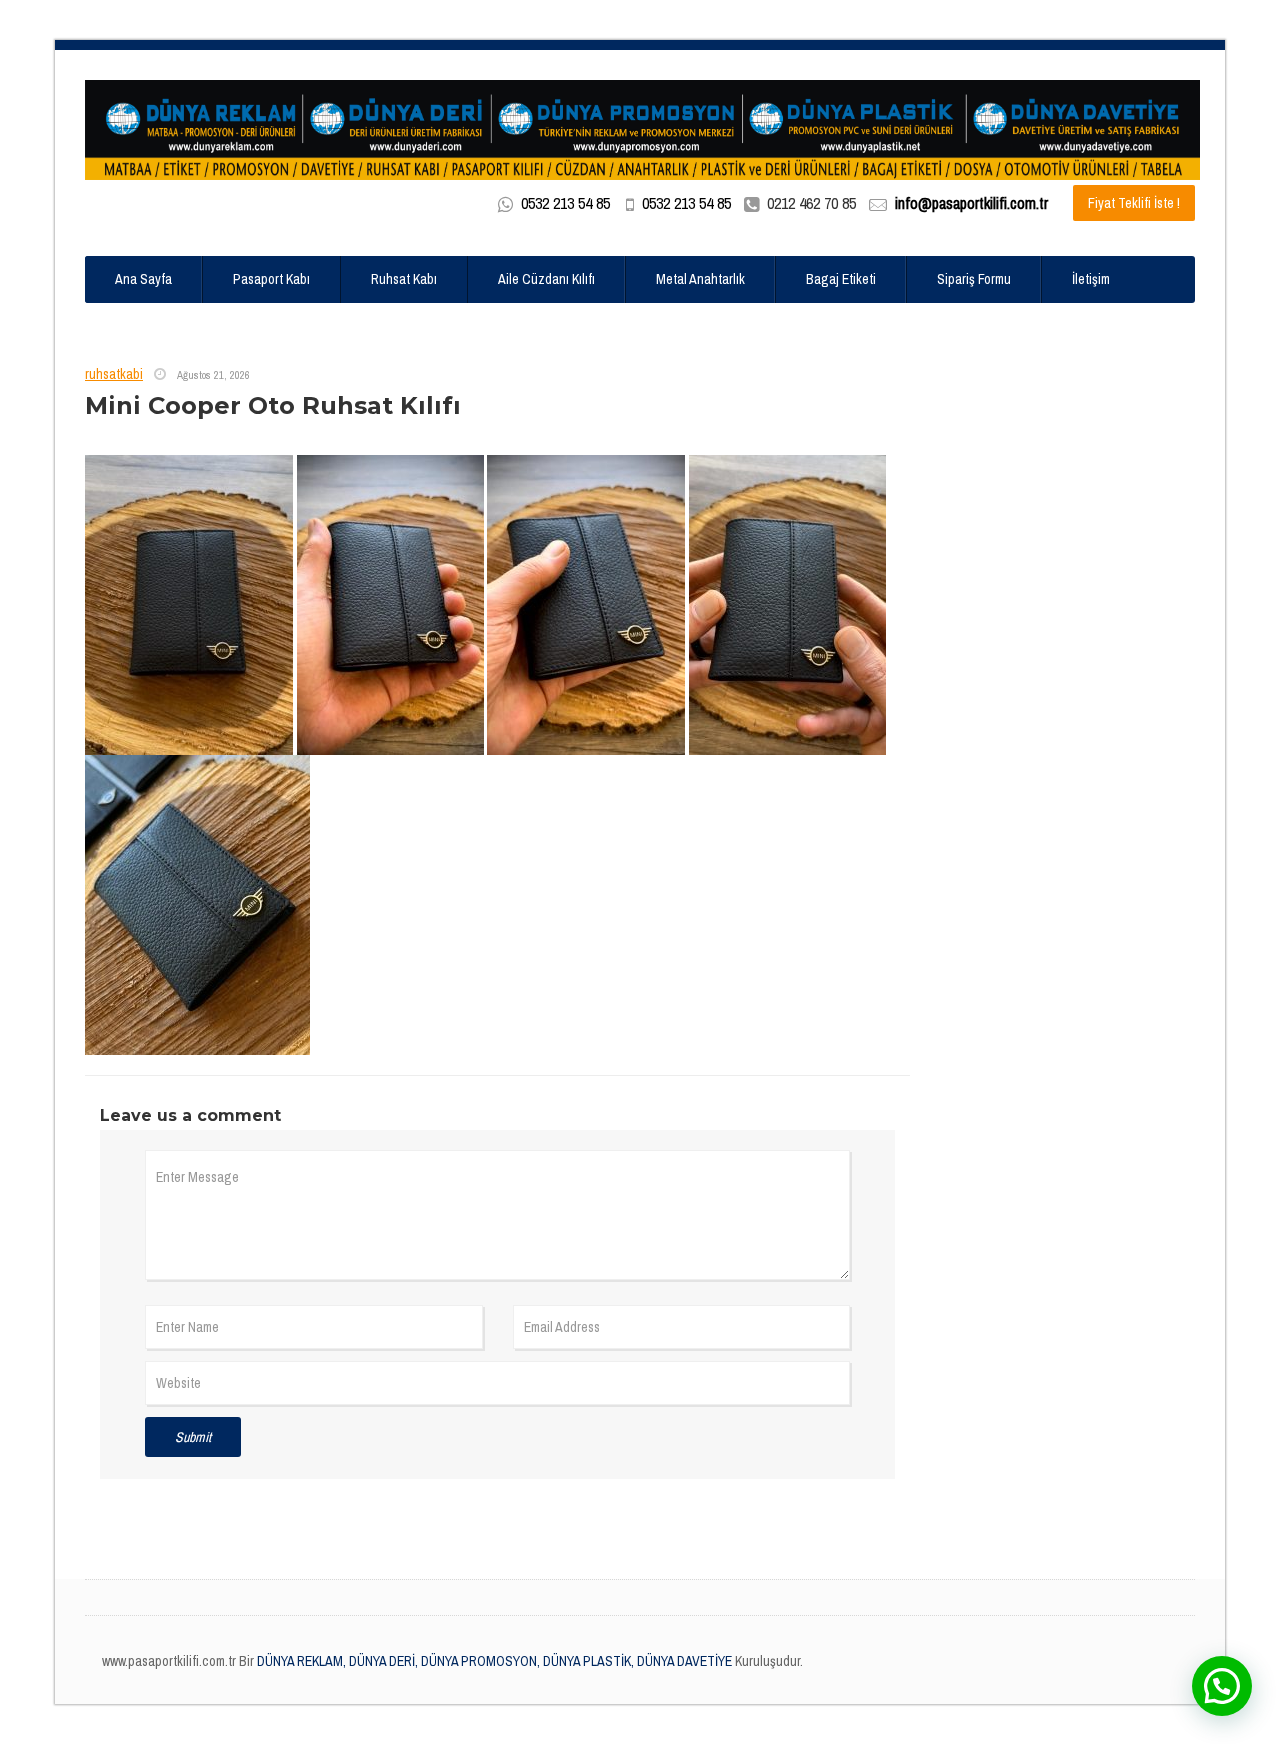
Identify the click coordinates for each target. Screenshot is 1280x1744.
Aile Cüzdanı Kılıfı (546, 279)
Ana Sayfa (143, 279)
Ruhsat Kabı (404, 279)
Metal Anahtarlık (700, 279)
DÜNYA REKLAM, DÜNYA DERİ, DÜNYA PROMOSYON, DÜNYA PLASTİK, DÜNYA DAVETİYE (493, 1661)
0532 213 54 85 (565, 203)
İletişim (1091, 279)
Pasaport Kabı (271, 279)
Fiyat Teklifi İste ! (1134, 203)
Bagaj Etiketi (841, 279)
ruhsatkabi (114, 374)
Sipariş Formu (974, 279)
